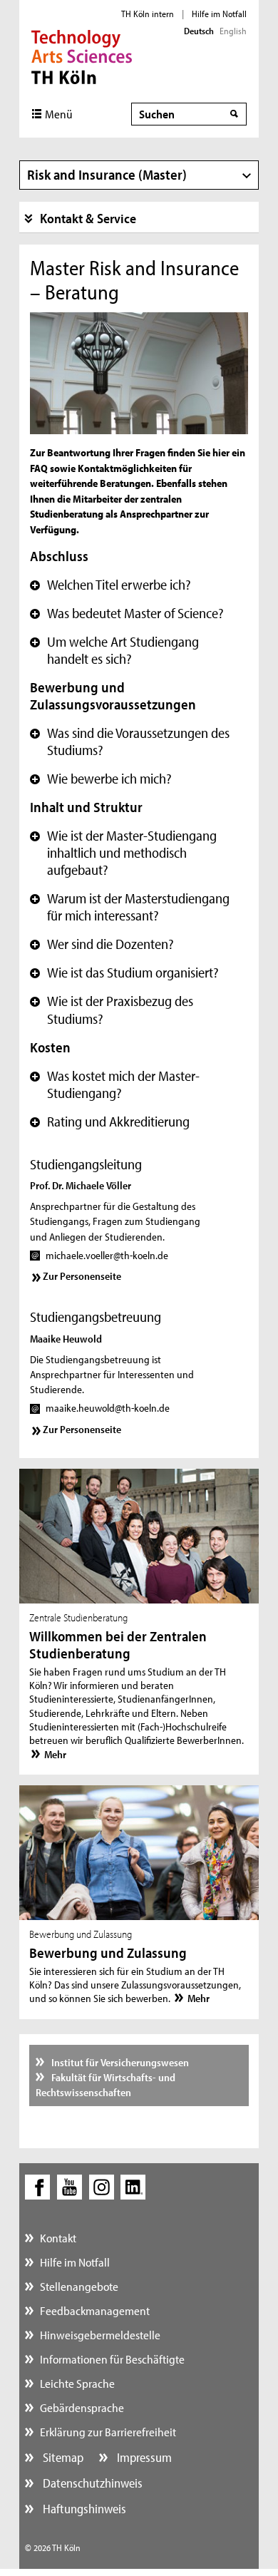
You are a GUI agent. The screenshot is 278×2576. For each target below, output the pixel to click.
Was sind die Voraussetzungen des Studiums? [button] (130, 742)
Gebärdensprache (82, 2407)
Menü (59, 114)
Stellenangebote (79, 2286)
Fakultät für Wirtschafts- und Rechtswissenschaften (106, 2085)
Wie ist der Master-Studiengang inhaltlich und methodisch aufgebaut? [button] (123, 853)
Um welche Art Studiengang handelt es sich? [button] (114, 650)
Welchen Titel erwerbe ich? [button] (110, 585)
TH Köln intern (148, 14)
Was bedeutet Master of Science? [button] (127, 613)
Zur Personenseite (82, 1276)
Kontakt (58, 2238)
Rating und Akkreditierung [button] (110, 1122)
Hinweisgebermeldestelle (100, 2335)
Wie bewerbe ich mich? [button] (101, 779)
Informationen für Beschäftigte (112, 2359)
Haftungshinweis (83, 2509)
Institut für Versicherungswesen (119, 2062)
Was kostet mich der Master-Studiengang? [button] (115, 1084)
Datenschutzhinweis (91, 2483)
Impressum (143, 2457)
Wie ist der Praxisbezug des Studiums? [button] (112, 1010)
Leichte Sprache (77, 2383)
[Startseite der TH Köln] (82, 56)
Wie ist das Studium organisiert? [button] (124, 973)
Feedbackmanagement (95, 2310)
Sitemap (62, 2457)
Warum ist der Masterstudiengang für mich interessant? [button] (130, 907)
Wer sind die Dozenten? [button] (102, 944)
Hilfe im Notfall (219, 14)
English (233, 31)
